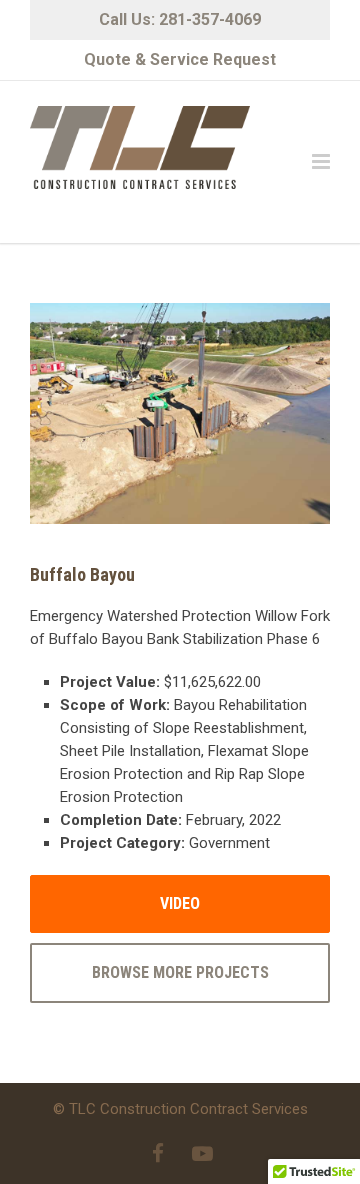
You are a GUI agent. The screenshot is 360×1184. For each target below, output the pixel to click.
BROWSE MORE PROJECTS (180, 972)
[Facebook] (158, 1154)
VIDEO (180, 903)
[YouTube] (202, 1154)
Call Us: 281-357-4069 (180, 19)
